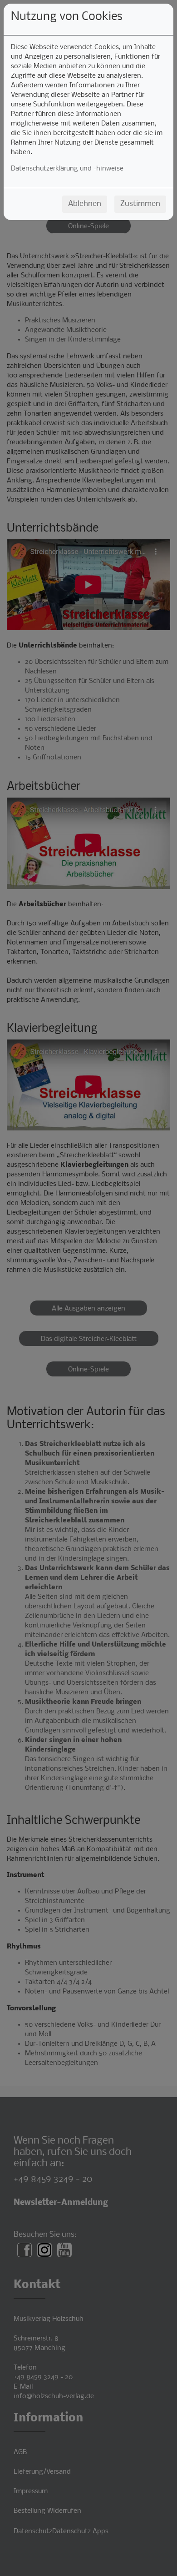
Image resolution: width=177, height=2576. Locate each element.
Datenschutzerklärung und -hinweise (67, 169)
